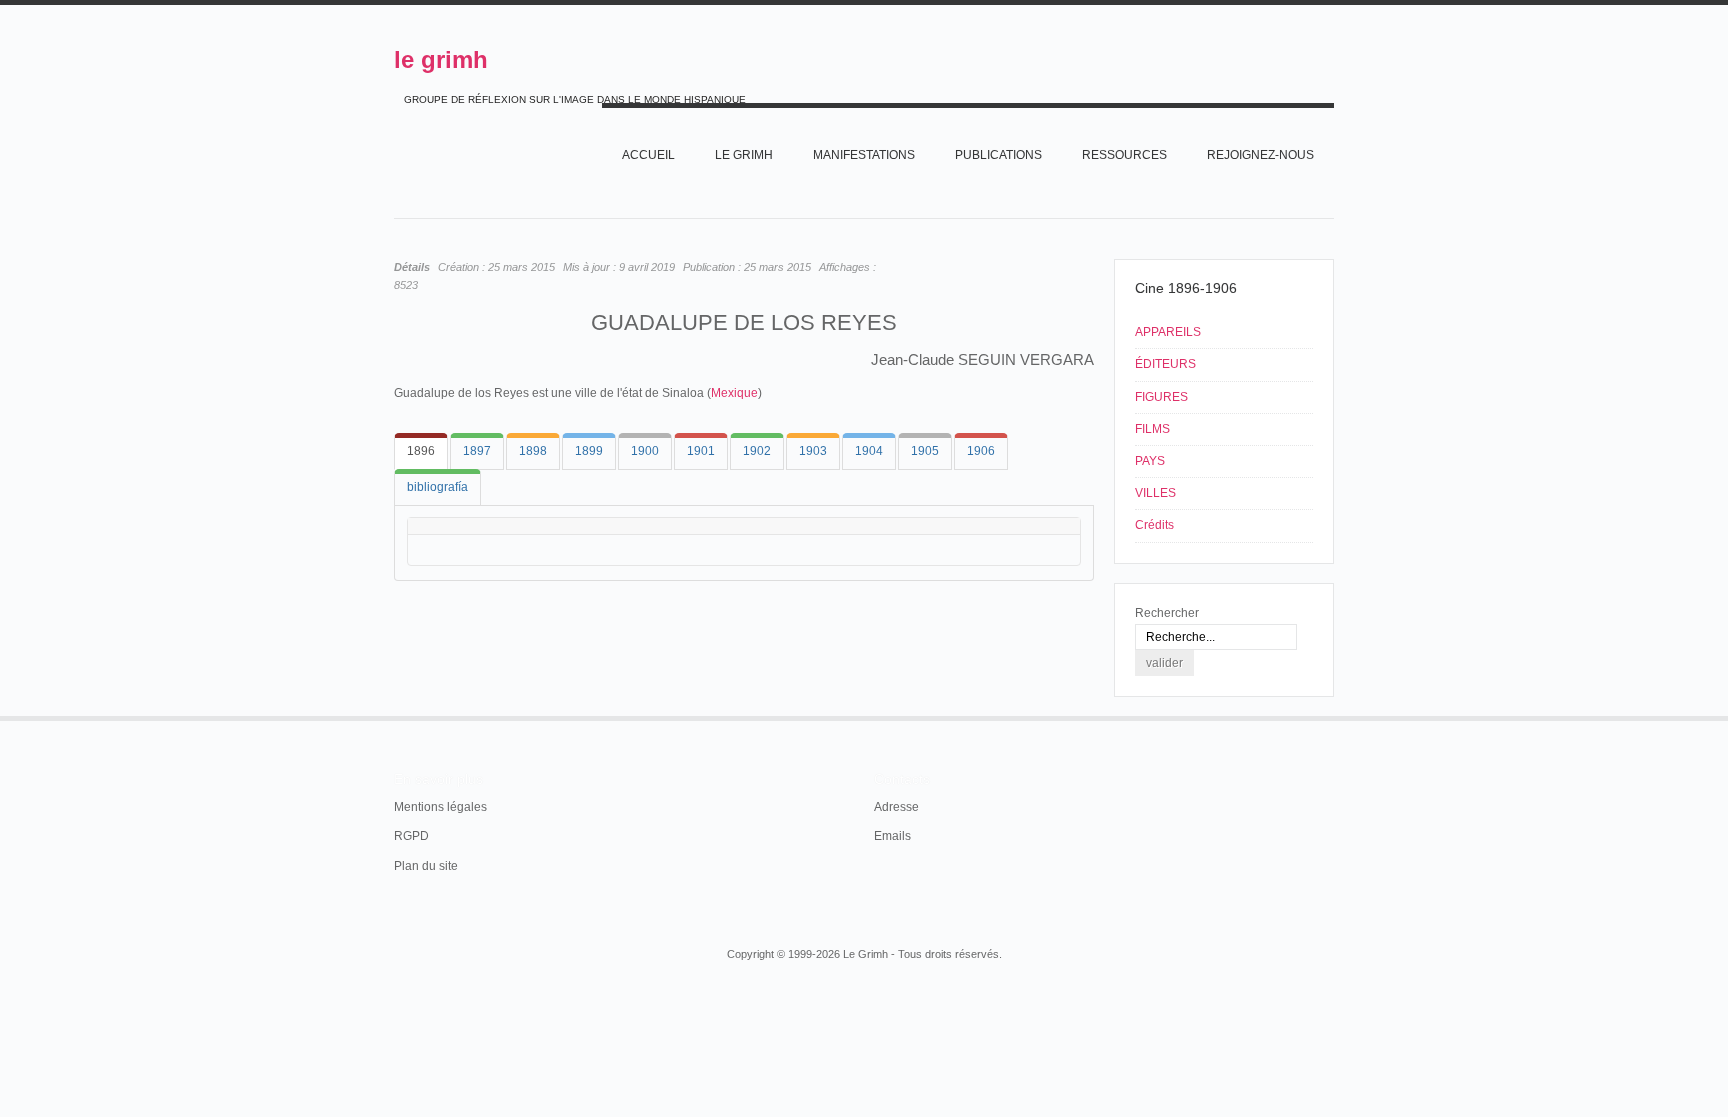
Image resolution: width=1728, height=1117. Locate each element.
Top (1332, 716)
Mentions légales (440, 807)
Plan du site (426, 866)
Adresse (896, 807)
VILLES (1155, 493)
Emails (892, 836)
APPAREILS (1168, 332)
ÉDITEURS (1165, 364)
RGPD (411, 836)
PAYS (1150, 461)
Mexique (734, 393)
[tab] (421, 451)
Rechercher (1167, 613)
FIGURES (1161, 397)
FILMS (1152, 429)
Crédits (1154, 525)
